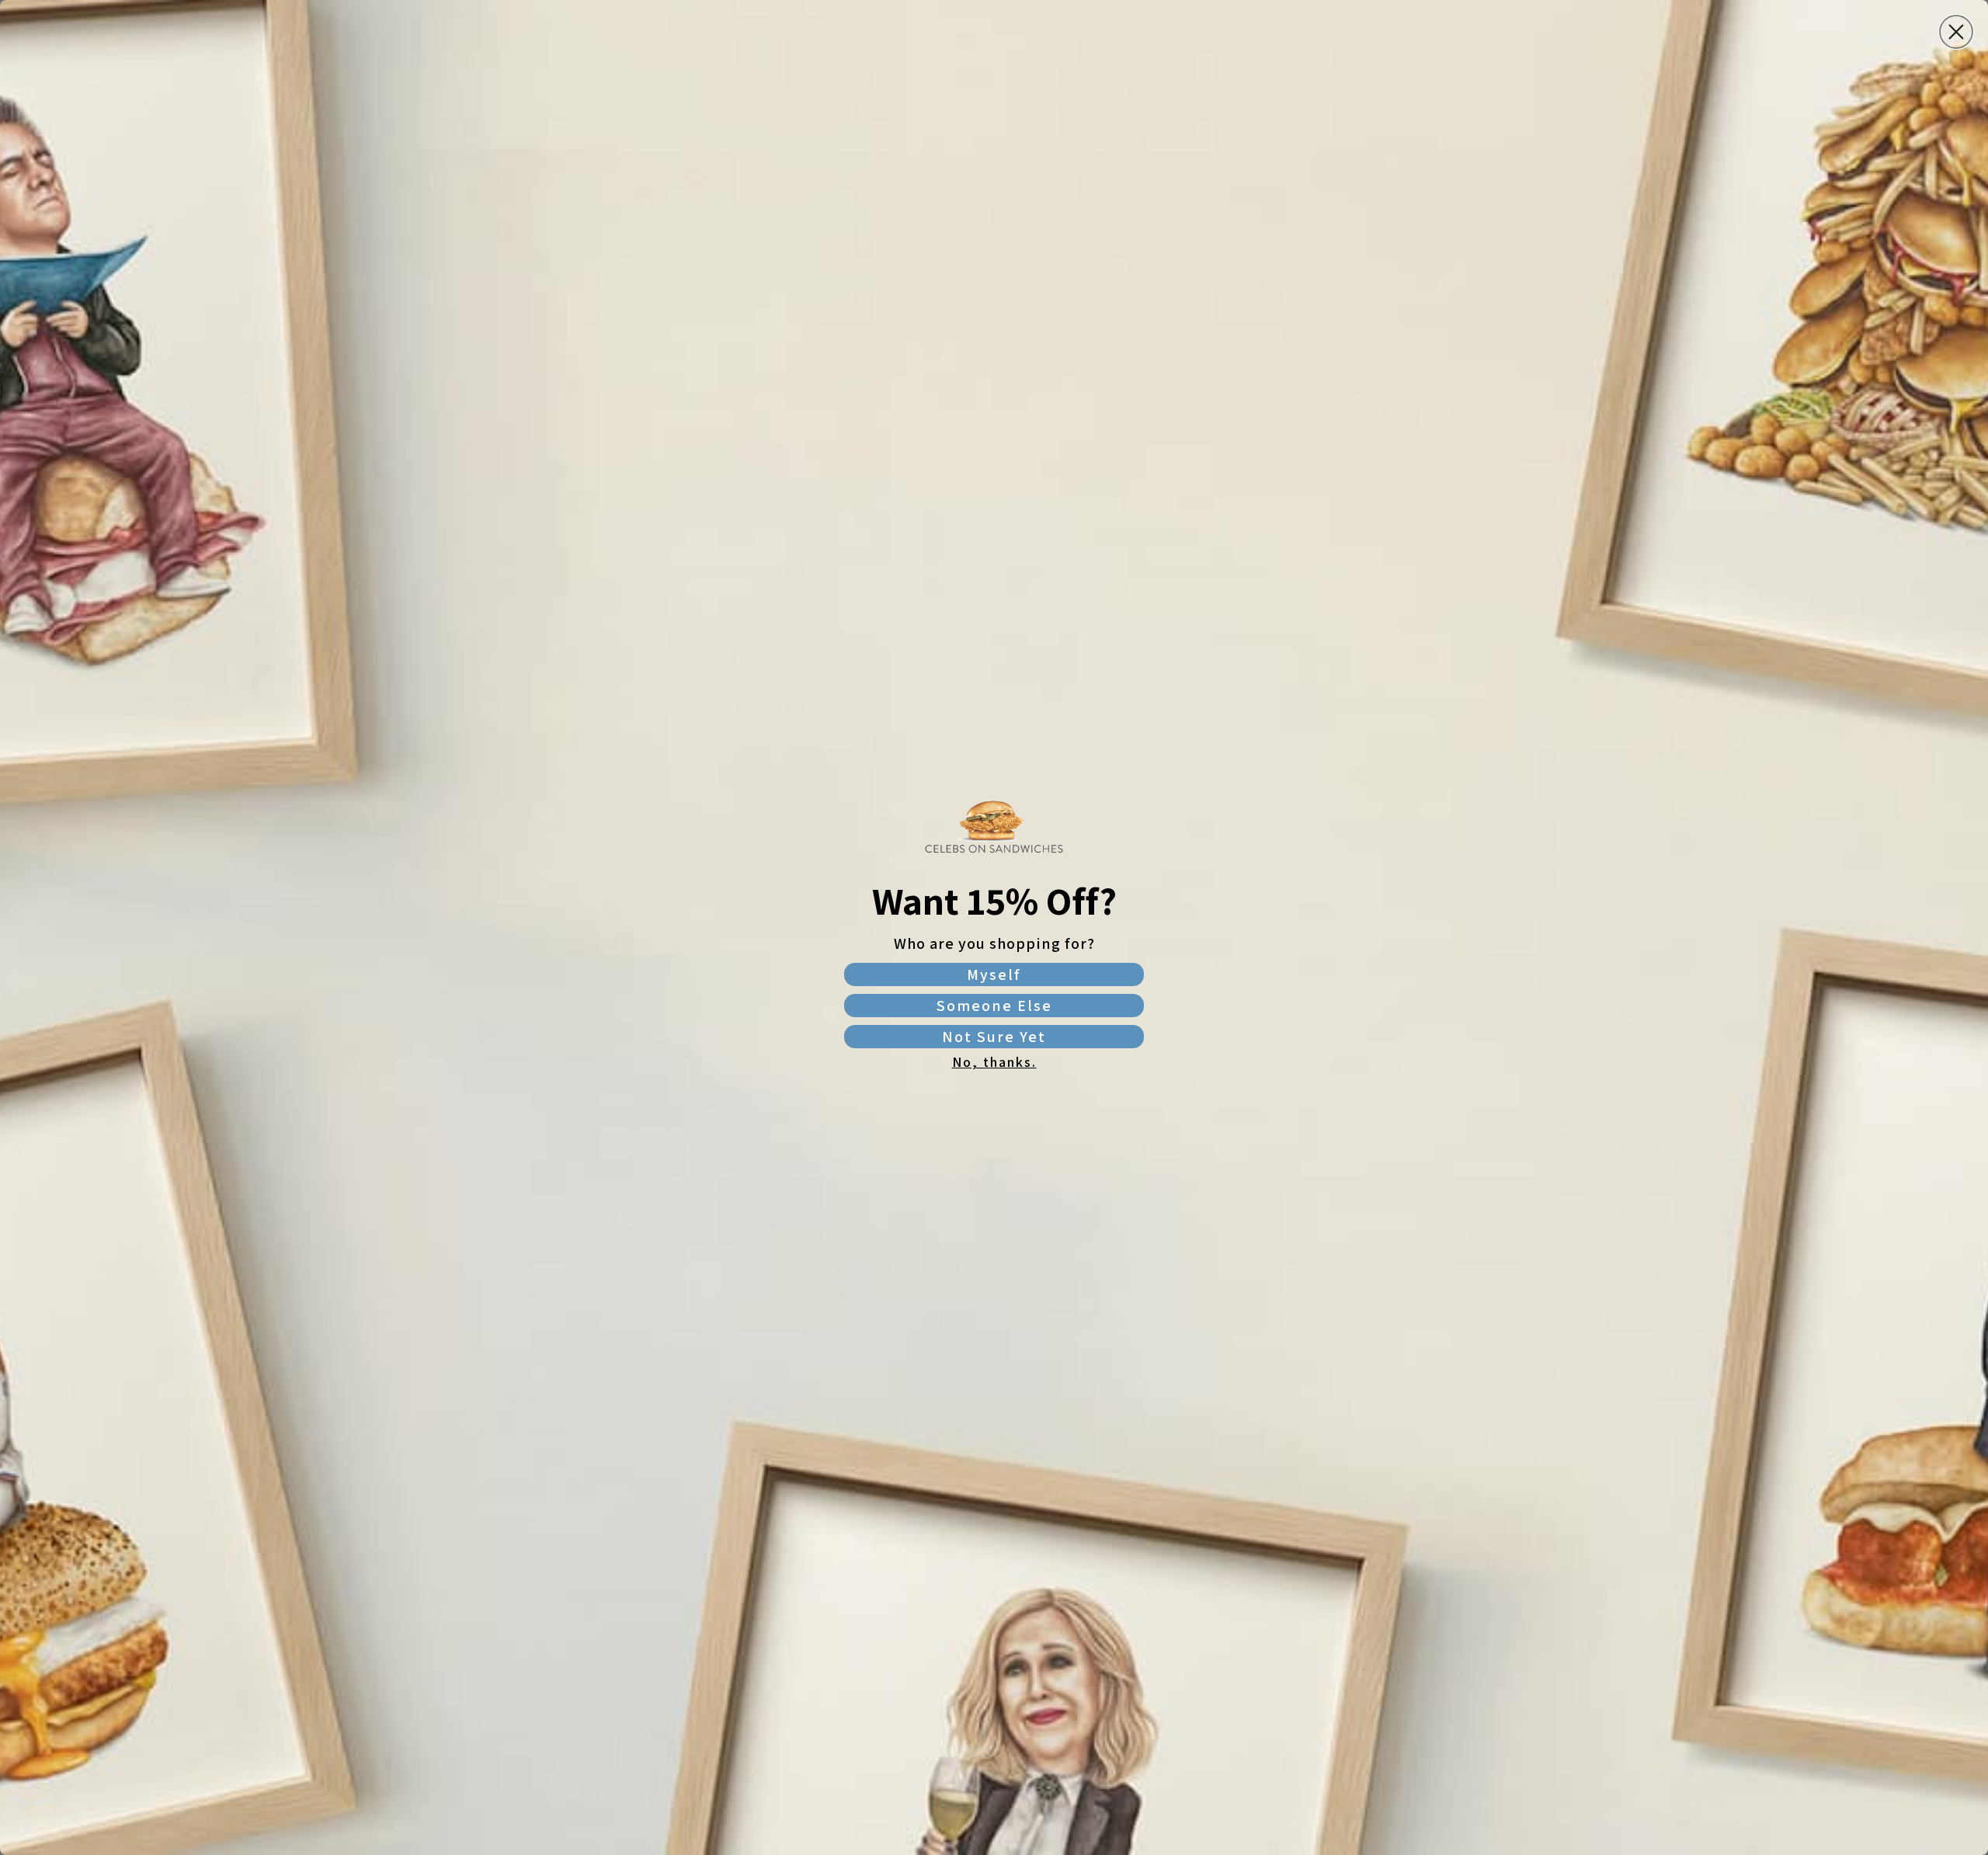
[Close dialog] (1956, 32)
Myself (994, 974)
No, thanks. (994, 1062)
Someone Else (994, 1006)
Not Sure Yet (994, 1037)
